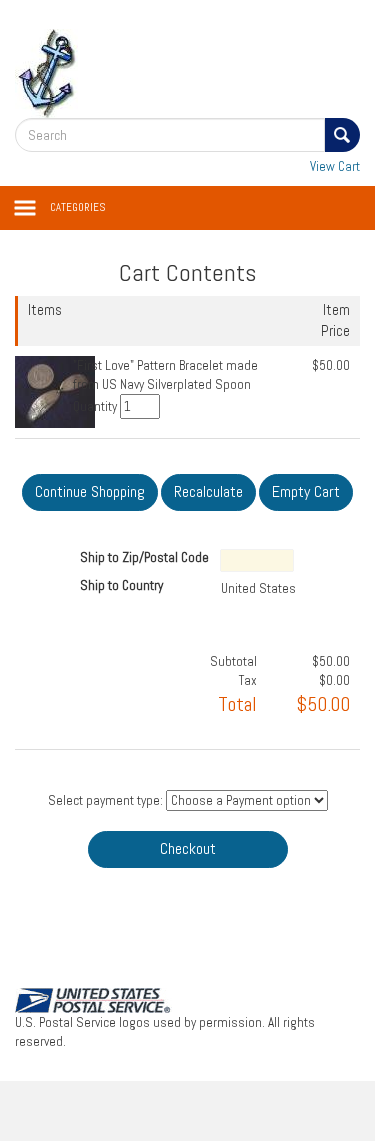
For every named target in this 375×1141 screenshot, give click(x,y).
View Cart (335, 166)
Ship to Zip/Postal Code (144, 557)
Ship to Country (121, 585)
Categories (77, 207)
